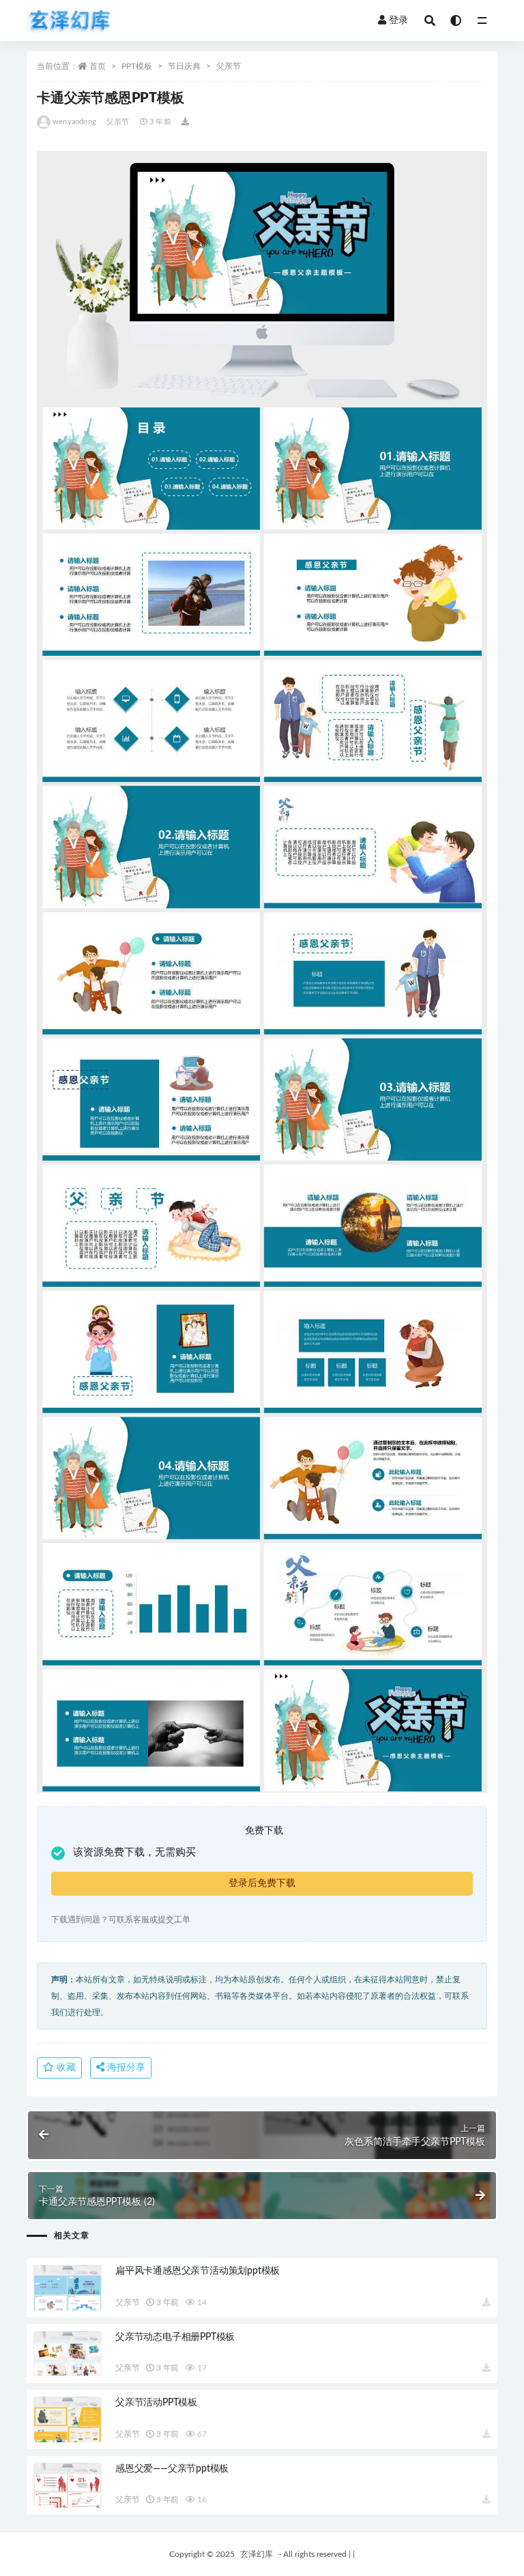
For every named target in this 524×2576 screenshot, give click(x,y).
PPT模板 (137, 66)
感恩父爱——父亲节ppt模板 (172, 2469)
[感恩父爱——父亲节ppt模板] (68, 2486)
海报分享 (125, 2068)
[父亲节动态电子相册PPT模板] (68, 2354)
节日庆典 (184, 66)
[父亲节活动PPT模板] (68, 2419)
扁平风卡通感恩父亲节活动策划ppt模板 (198, 2271)
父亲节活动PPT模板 (156, 2403)
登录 (398, 20)
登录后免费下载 (262, 1883)
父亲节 (229, 66)
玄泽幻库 (257, 2554)
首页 (98, 66)
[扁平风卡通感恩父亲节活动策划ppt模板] (68, 2288)
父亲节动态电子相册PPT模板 (175, 2337)
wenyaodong (74, 122)
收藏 (65, 2068)
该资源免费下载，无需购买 (134, 1852)
